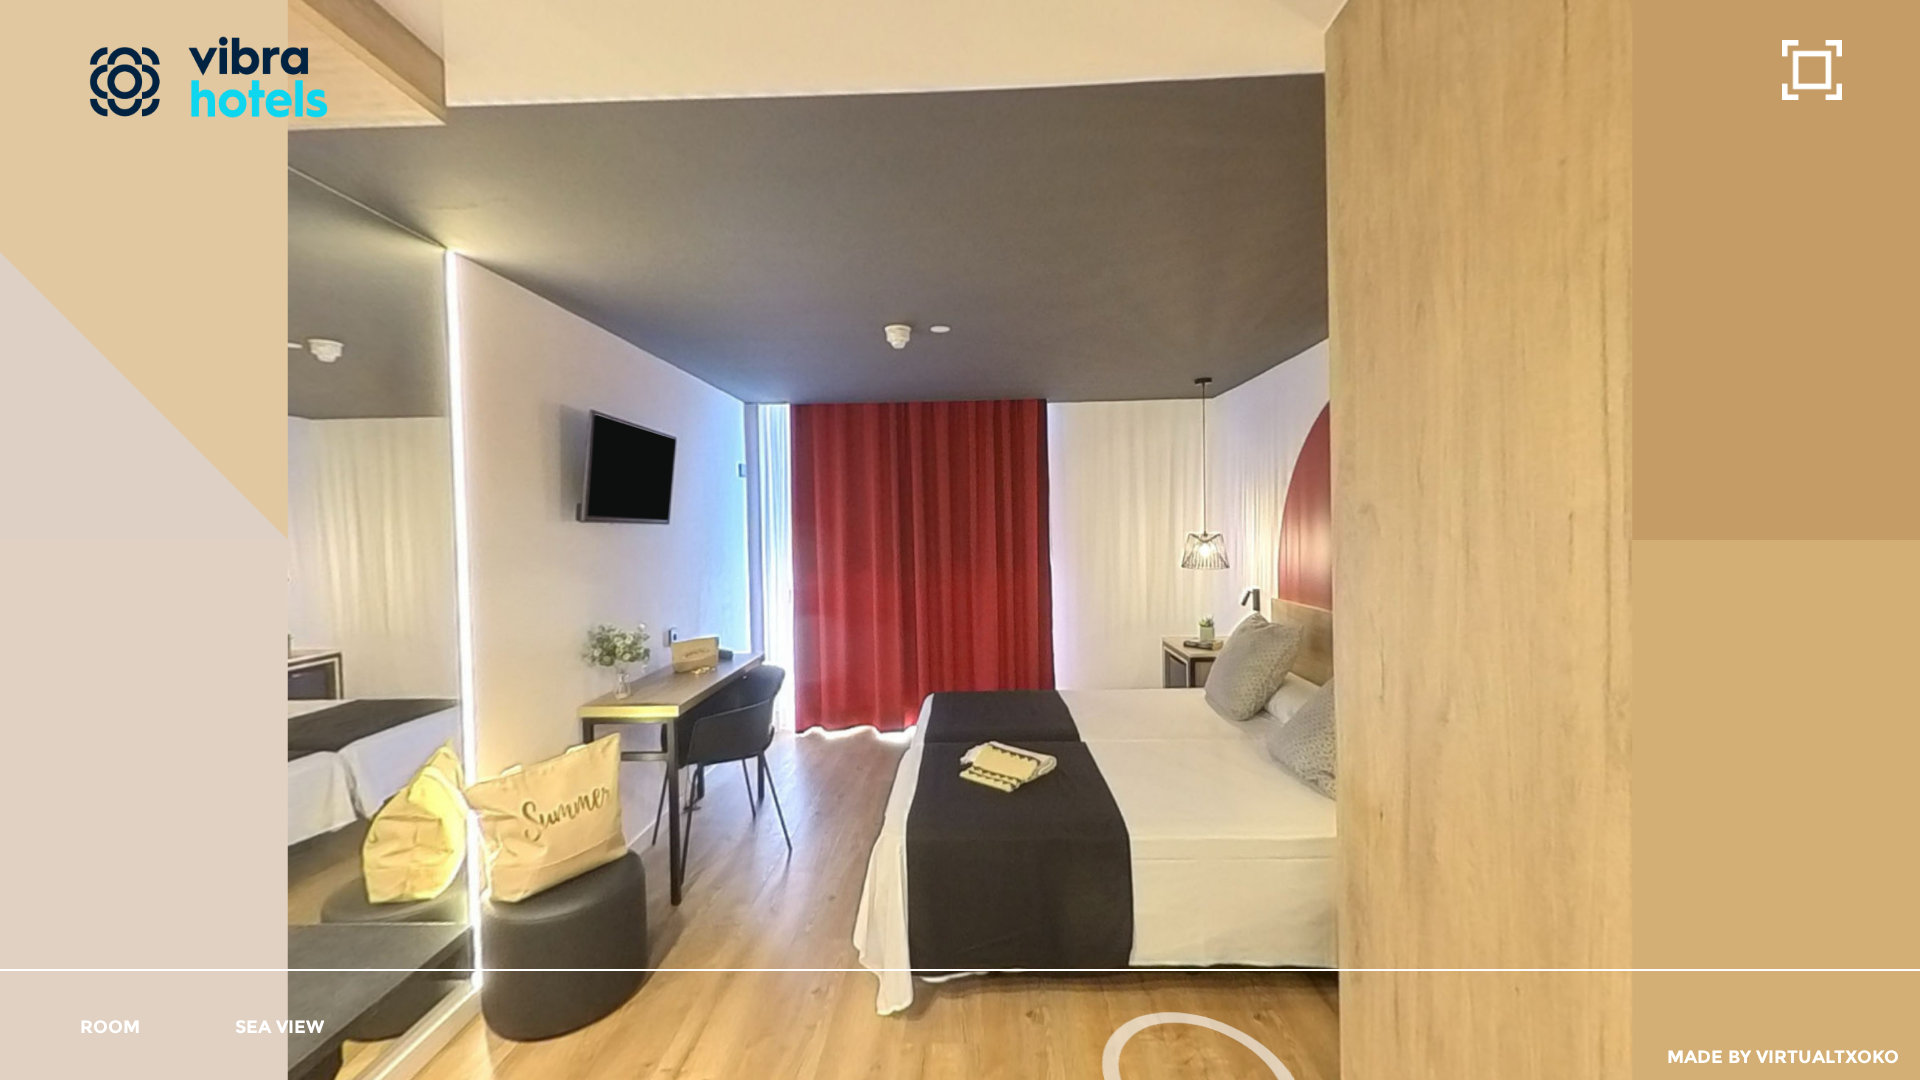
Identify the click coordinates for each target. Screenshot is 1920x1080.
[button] (110, 1026)
